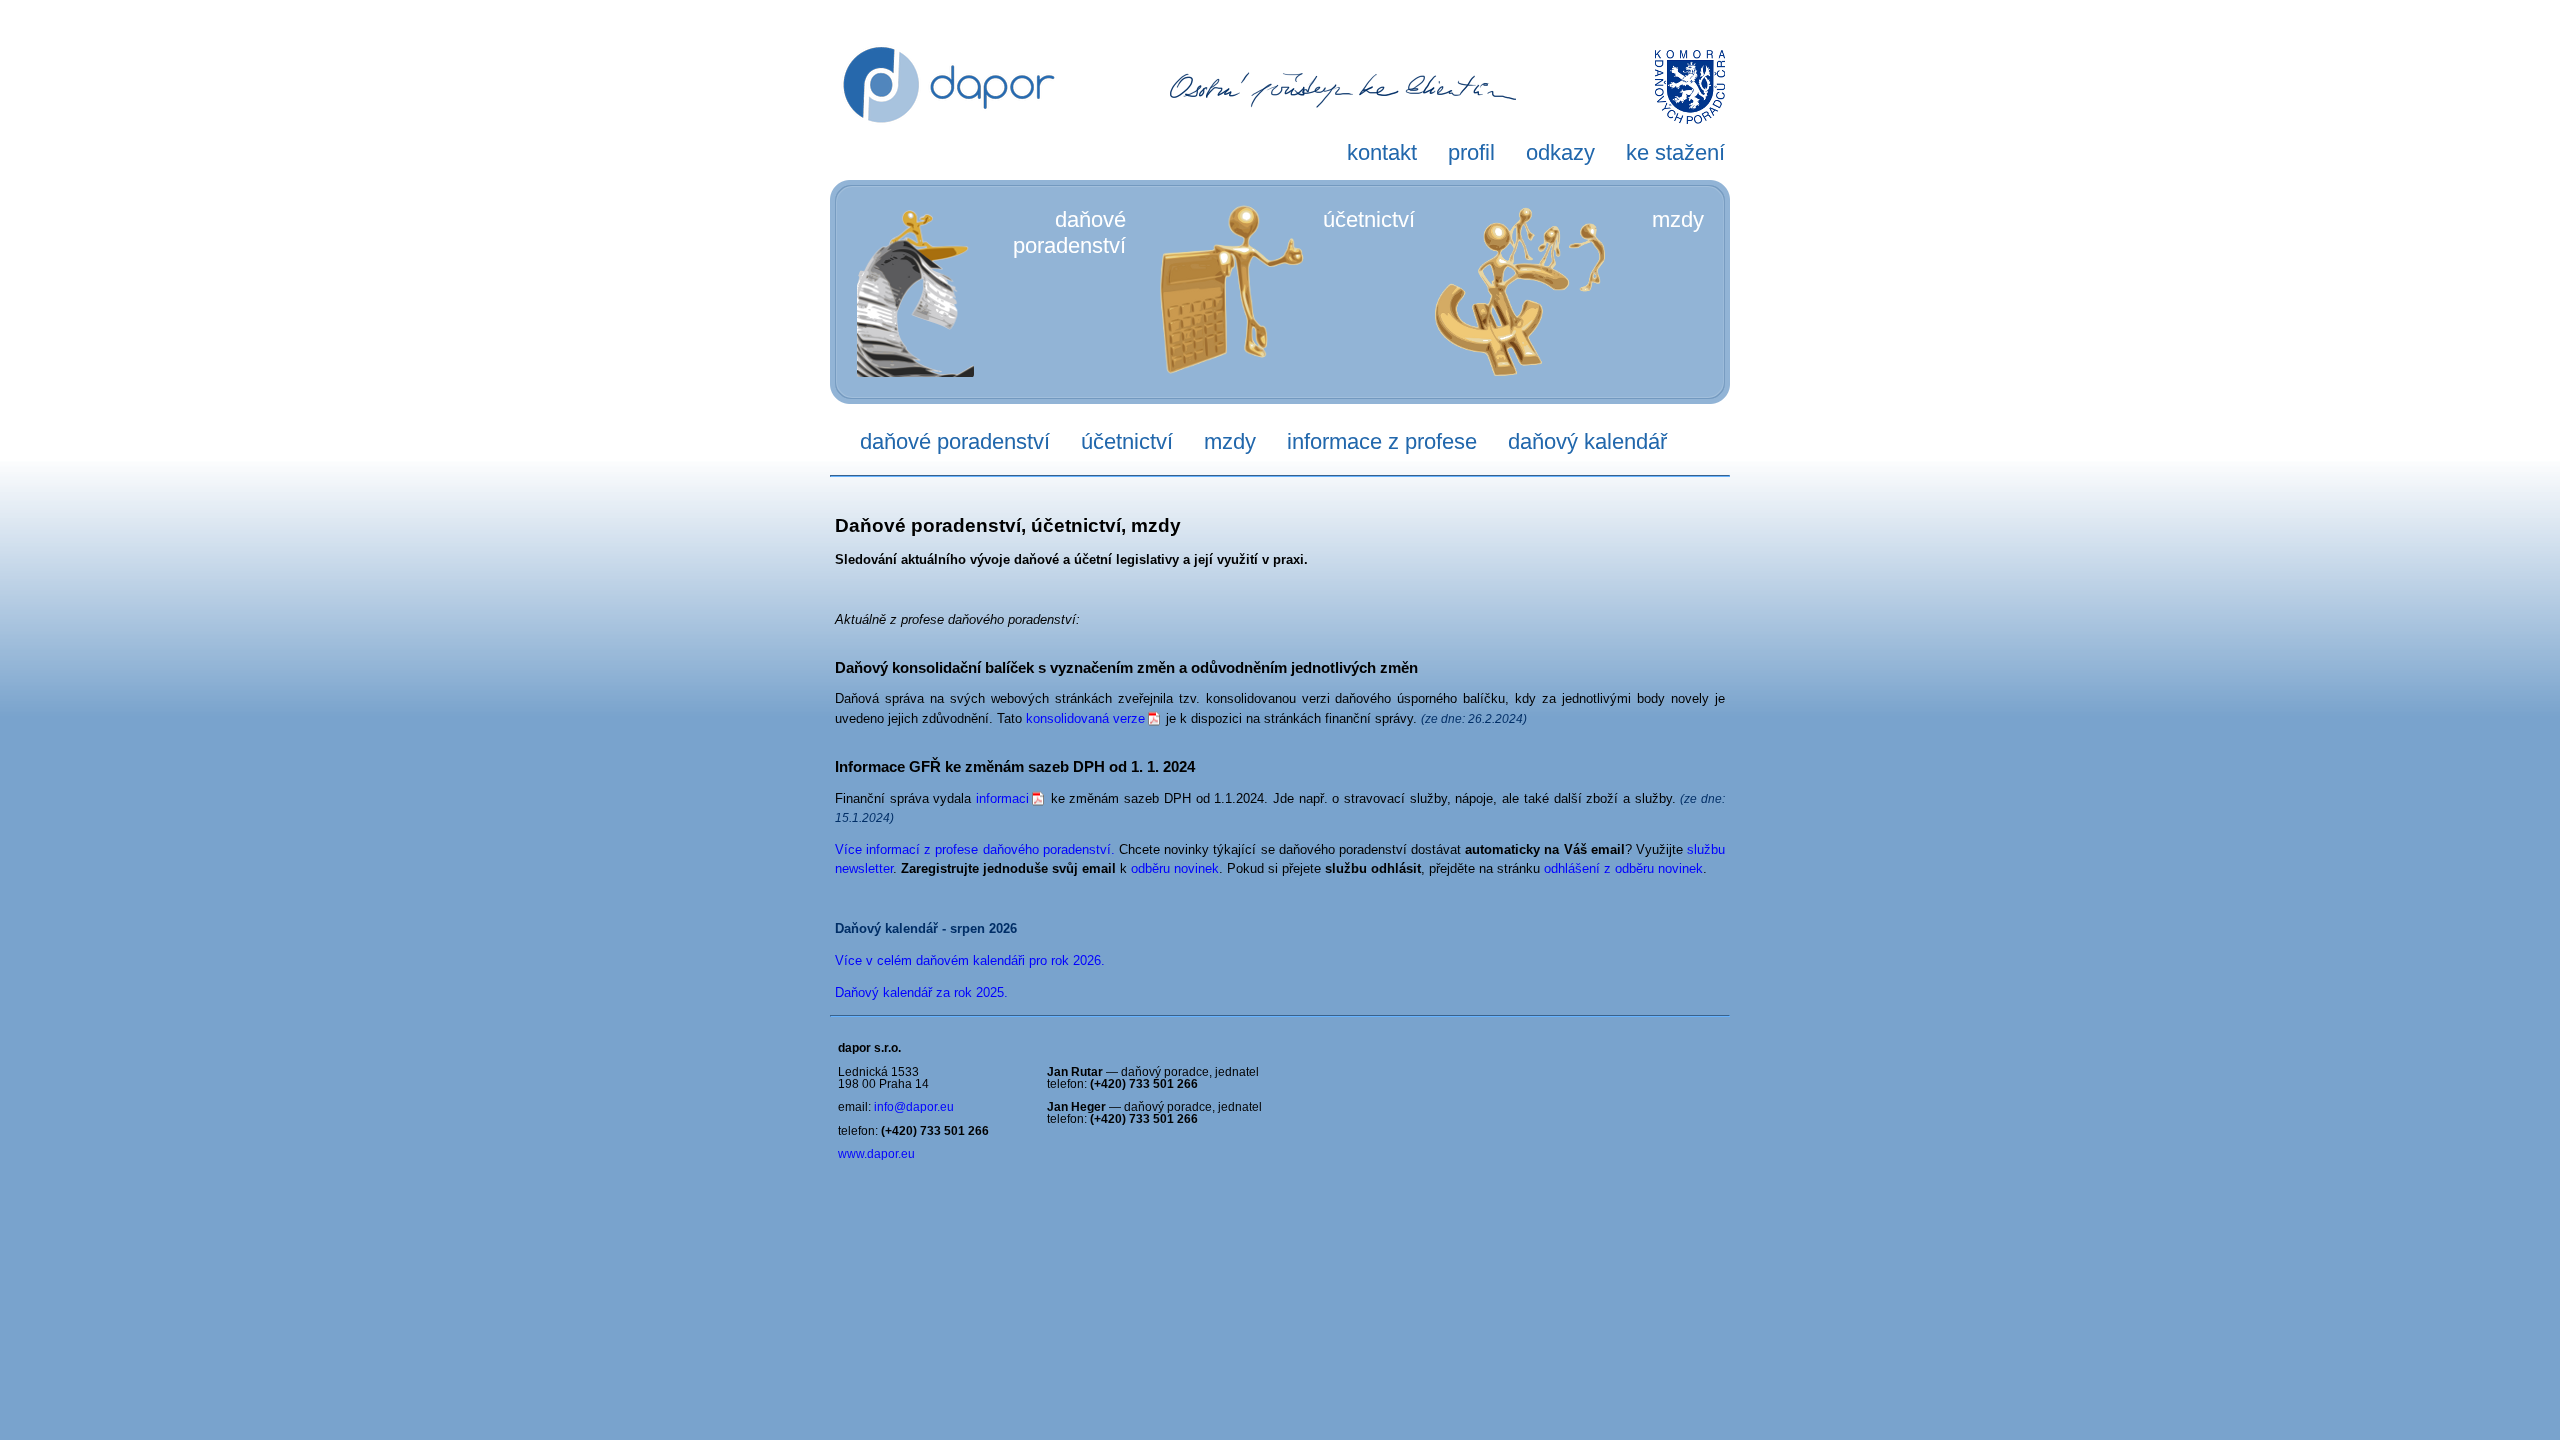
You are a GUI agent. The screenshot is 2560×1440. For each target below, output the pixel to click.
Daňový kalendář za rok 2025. (921, 992)
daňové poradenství (955, 441)
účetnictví (1369, 219)
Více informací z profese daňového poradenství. (975, 849)
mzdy (1678, 219)
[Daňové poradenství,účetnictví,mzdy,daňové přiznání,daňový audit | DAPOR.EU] (949, 164)
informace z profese (1382, 441)
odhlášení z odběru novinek (1623, 868)
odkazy (1560, 152)
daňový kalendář (1587, 441)
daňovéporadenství (1069, 232)
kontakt (1382, 152)
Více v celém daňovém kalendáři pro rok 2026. (970, 960)
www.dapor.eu (876, 1154)
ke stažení (1675, 152)
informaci (1002, 798)
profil (1471, 152)
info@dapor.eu (914, 1107)
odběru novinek (1175, 868)
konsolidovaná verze (1085, 718)
